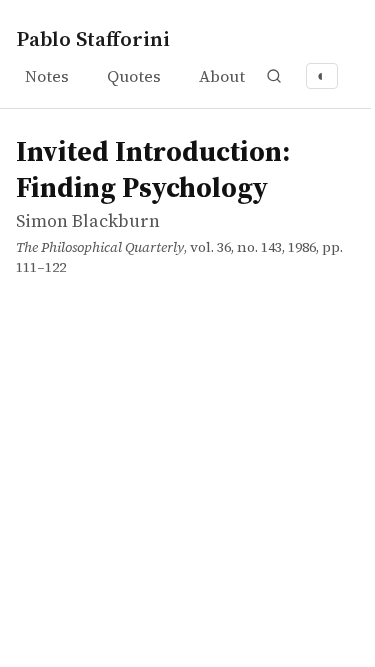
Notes (47, 76)
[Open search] (274, 76)
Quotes (134, 76)
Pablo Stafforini (93, 38)
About (222, 76)
